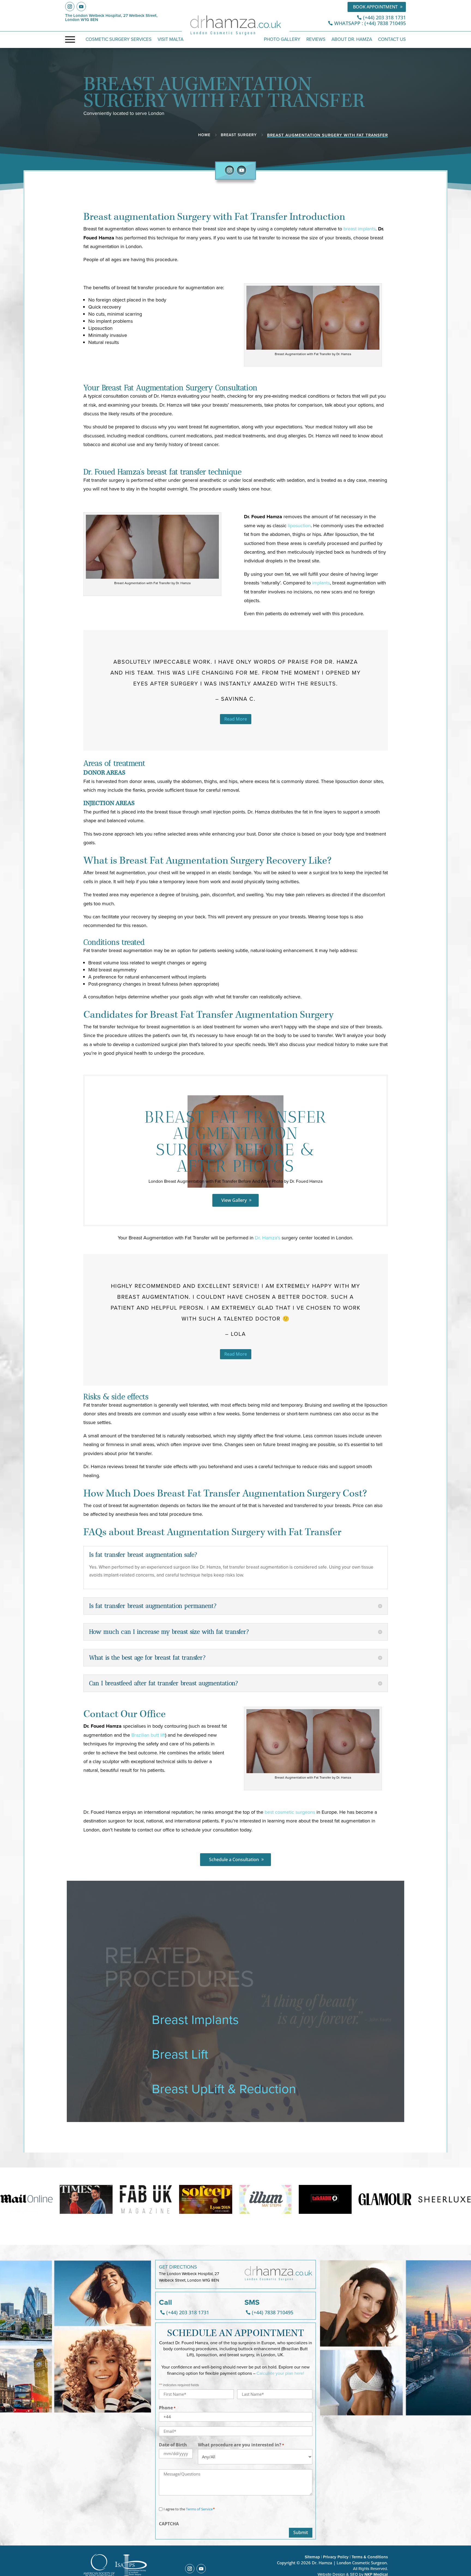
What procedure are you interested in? (241, 2445)
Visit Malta (170, 40)
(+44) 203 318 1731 (384, 17)
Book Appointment (375, 7)
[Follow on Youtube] (81, 7)
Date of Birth (173, 2445)
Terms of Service (199, 2509)
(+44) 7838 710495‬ (273, 2312)
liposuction (299, 525)
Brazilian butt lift (148, 1735)
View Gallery (234, 1200)
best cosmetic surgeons (290, 1812)
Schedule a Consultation (234, 1859)
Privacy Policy (336, 2557)
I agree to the (189, 2509)
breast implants (360, 229)
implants (321, 583)
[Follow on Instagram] (70, 7)
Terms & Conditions (370, 2557)
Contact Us (392, 40)
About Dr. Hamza (352, 40)
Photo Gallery (282, 40)
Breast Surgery (239, 135)
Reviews (316, 40)
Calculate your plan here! (280, 2373)
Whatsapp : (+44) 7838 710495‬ (370, 23)
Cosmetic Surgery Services (119, 40)
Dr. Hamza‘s (268, 1238)
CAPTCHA (169, 2524)
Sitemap (312, 2557)
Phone (167, 2408)
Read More (236, 719)
